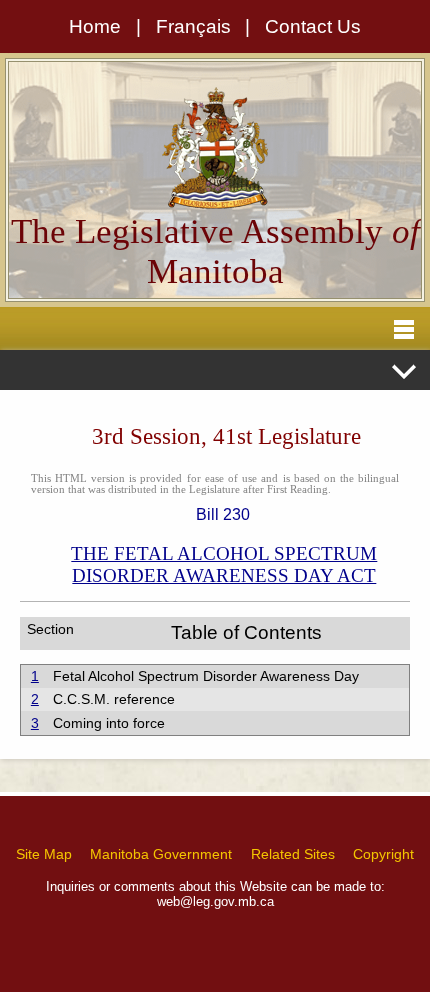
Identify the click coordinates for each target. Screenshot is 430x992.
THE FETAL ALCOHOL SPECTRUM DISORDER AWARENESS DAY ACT (224, 564)
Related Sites (293, 854)
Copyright (383, 854)
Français (193, 26)
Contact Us (313, 26)
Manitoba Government (161, 854)
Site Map (44, 854)
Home (95, 26)
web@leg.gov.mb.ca (215, 901)
